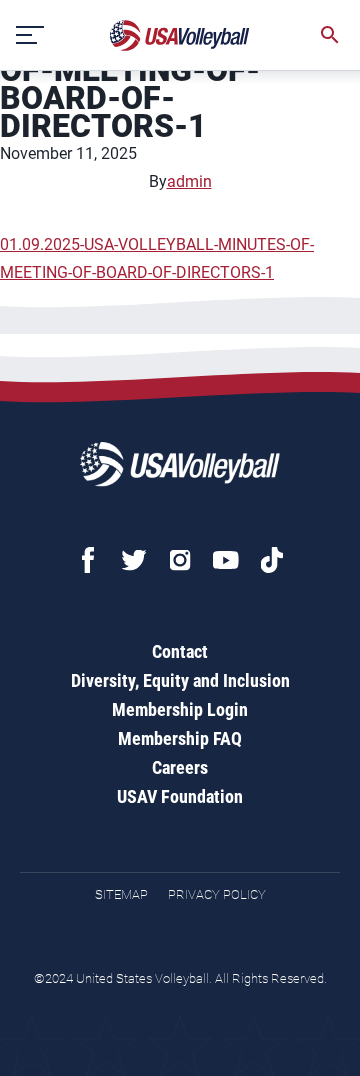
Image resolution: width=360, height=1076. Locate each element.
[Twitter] (134, 560)
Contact (180, 651)
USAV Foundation (180, 796)
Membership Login (180, 709)
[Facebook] (88, 560)
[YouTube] (226, 560)
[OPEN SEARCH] (330, 35)
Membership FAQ (180, 738)
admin (189, 181)
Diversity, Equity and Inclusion (180, 680)
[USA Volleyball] (180, 35)
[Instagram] (180, 560)
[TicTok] (272, 560)
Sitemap (121, 894)
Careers (180, 767)
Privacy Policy (217, 894)
